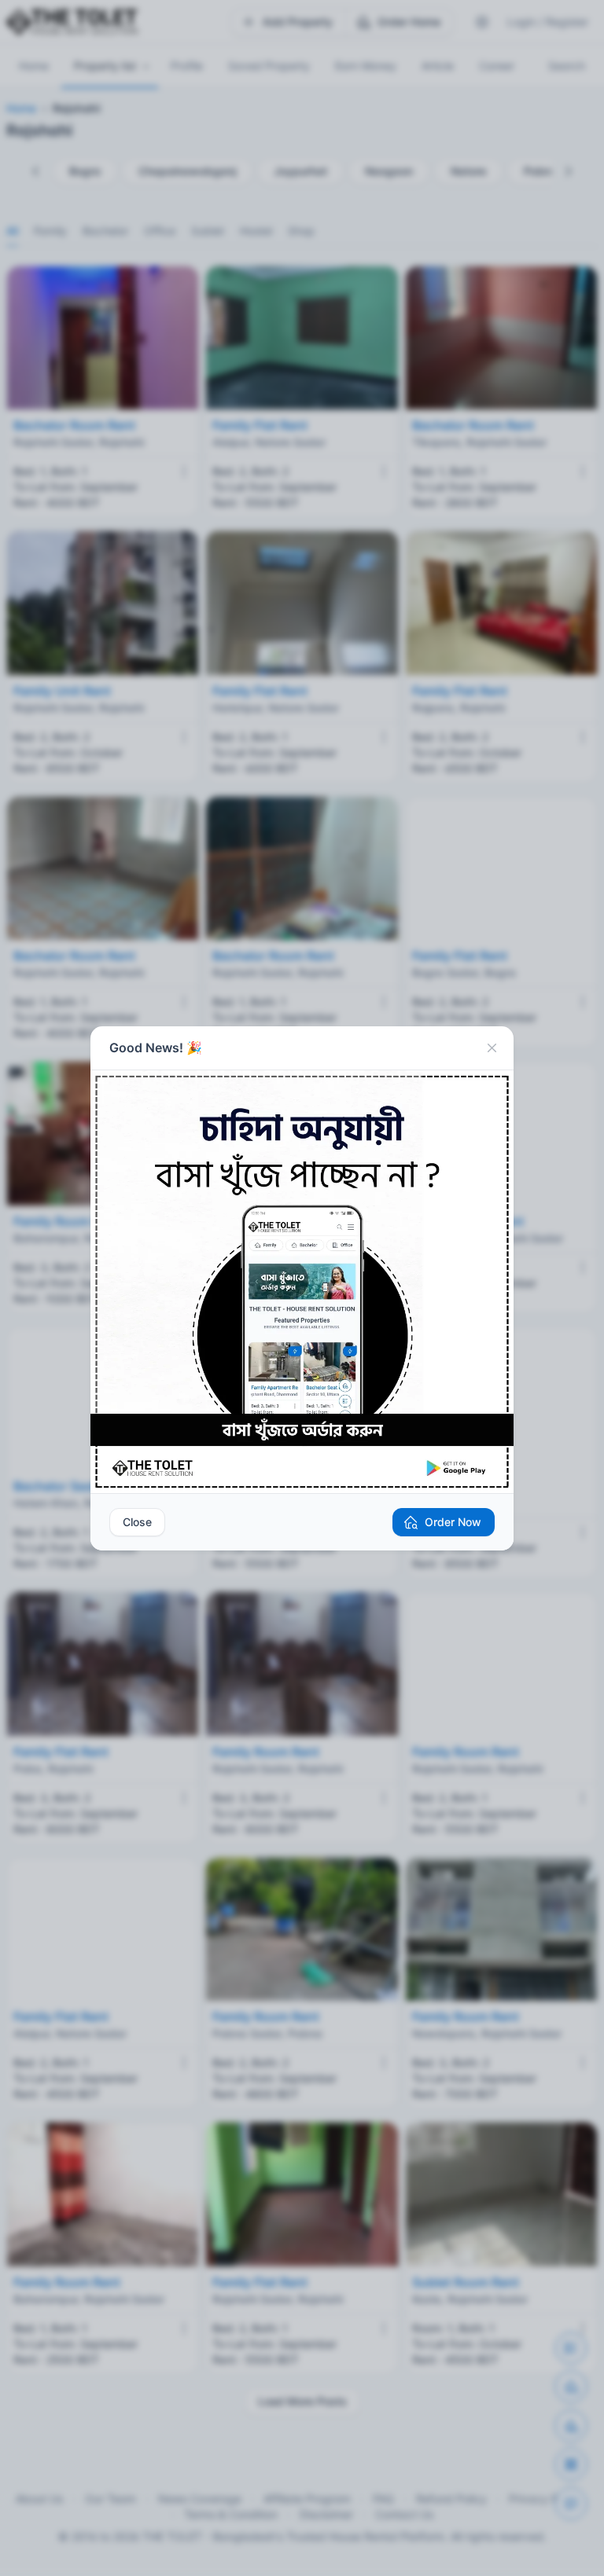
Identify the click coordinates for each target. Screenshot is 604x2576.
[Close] (492, 1048)
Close (137, 1522)
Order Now (453, 1522)
